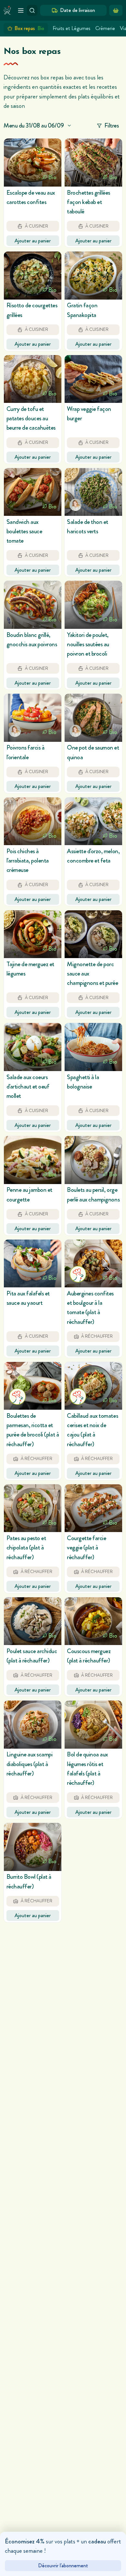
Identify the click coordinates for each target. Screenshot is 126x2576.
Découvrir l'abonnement (63, 2566)
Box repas (29, 28)
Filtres (112, 125)
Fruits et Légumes (72, 28)
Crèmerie (105, 28)
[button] (33, 193)
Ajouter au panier (33, 241)
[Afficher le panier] (116, 10)
